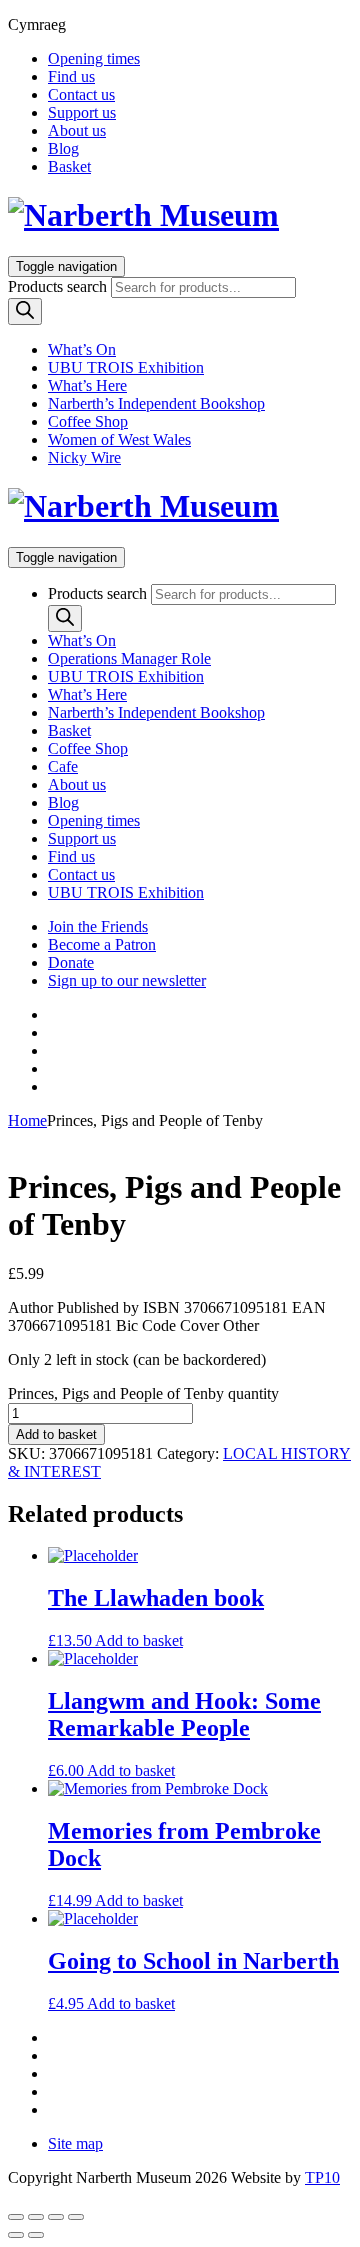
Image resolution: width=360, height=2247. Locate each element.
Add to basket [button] (139, 1640)
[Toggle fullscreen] (36, 2217)
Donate (71, 962)
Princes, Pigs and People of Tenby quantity (143, 1393)
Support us (82, 112)
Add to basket (56, 1434)
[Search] (25, 311)
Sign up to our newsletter (127, 980)
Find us (71, 76)
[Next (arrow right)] (36, 2235)
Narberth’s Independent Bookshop (156, 403)
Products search (57, 286)
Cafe (63, 766)
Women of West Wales (119, 439)
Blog (63, 148)
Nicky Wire (84, 457)
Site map (75, 2143)
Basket (69, 166)
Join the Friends (98, 926)
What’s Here (87, 385)
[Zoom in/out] (16, 2217)
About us (77, 130)
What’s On (82, 349)
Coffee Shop (88, 421)
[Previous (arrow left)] (16, 2235)
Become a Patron (102, 944)
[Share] (56, 2217)
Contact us (81, 94)
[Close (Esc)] (76, 2217)
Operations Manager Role (129, 658)
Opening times (94, 58)
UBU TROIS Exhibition (126, 367)
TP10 (322, 2177)
